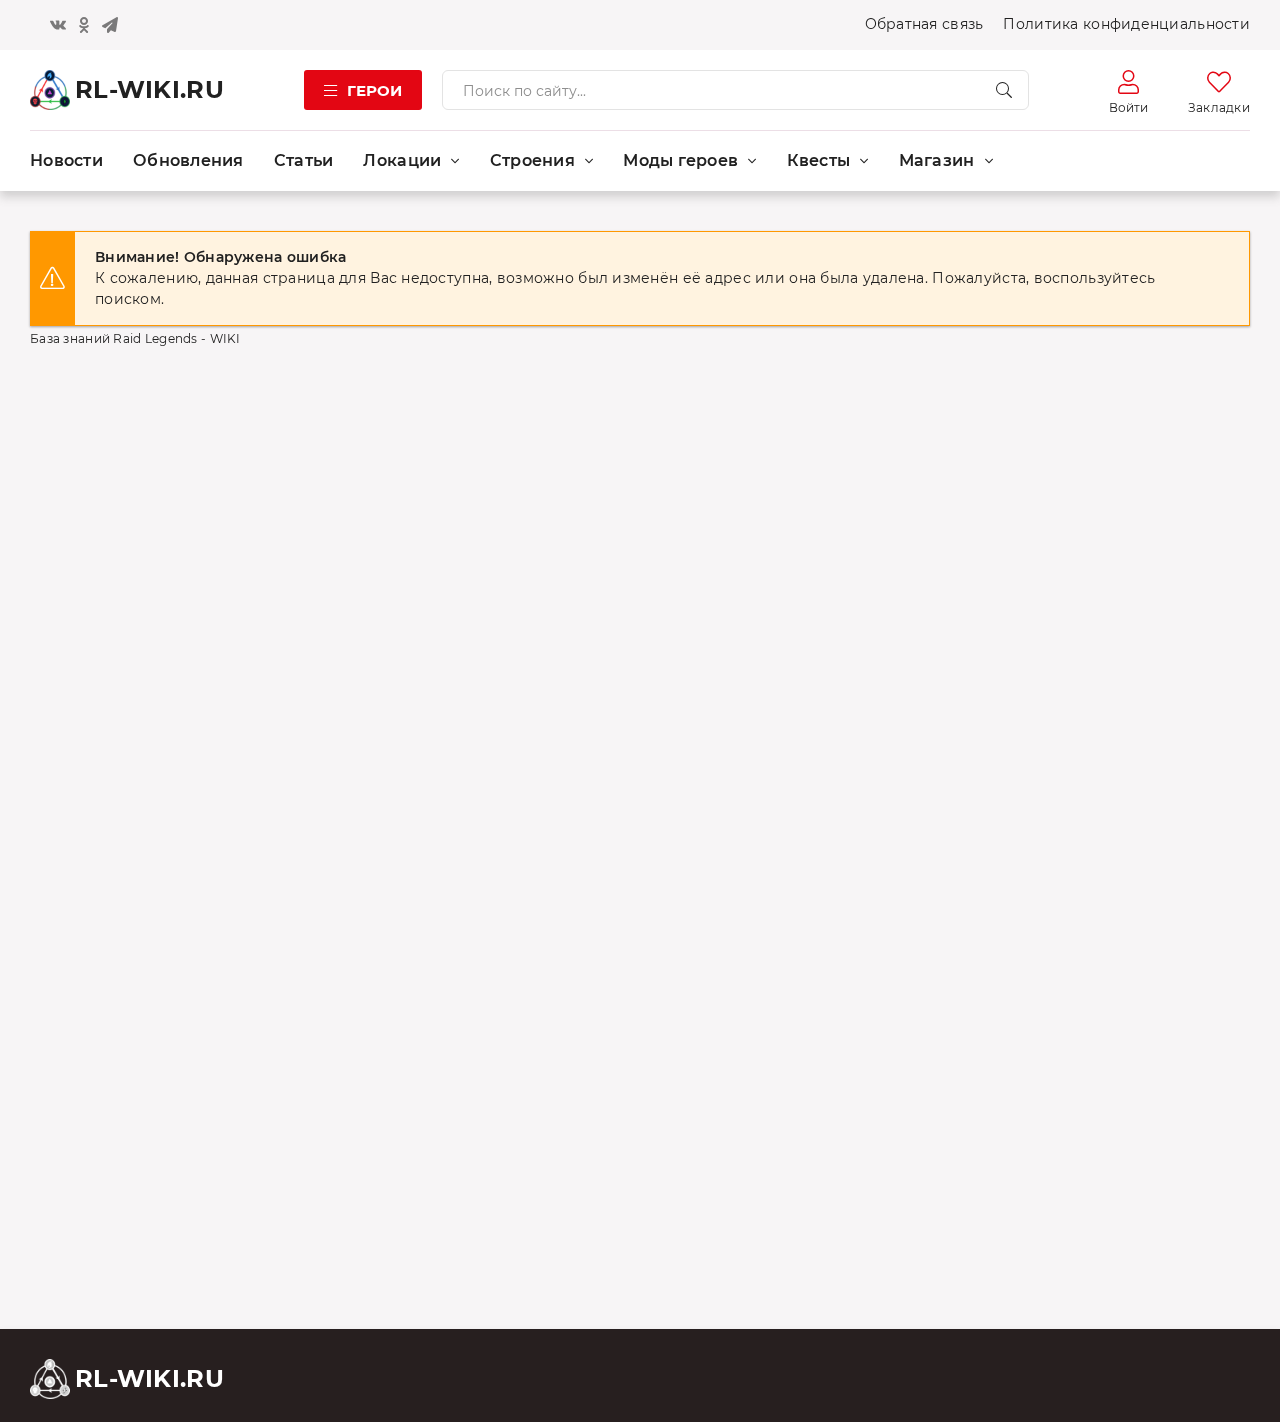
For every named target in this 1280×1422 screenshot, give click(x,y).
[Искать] (1004, 90)
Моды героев (680, 160)
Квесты (819, 160)
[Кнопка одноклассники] (84, 25)
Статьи (304, 160)
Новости (66, 160)
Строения (532, 160)
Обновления (188, 160)
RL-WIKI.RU (149, 89)
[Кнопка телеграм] (110, 25)
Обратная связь (924, 24)
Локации (402, 160)
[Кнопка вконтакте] (58, 25)
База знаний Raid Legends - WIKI (135, 338)
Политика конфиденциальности (1126, 24)
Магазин (937, 160)
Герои (374, 90)
